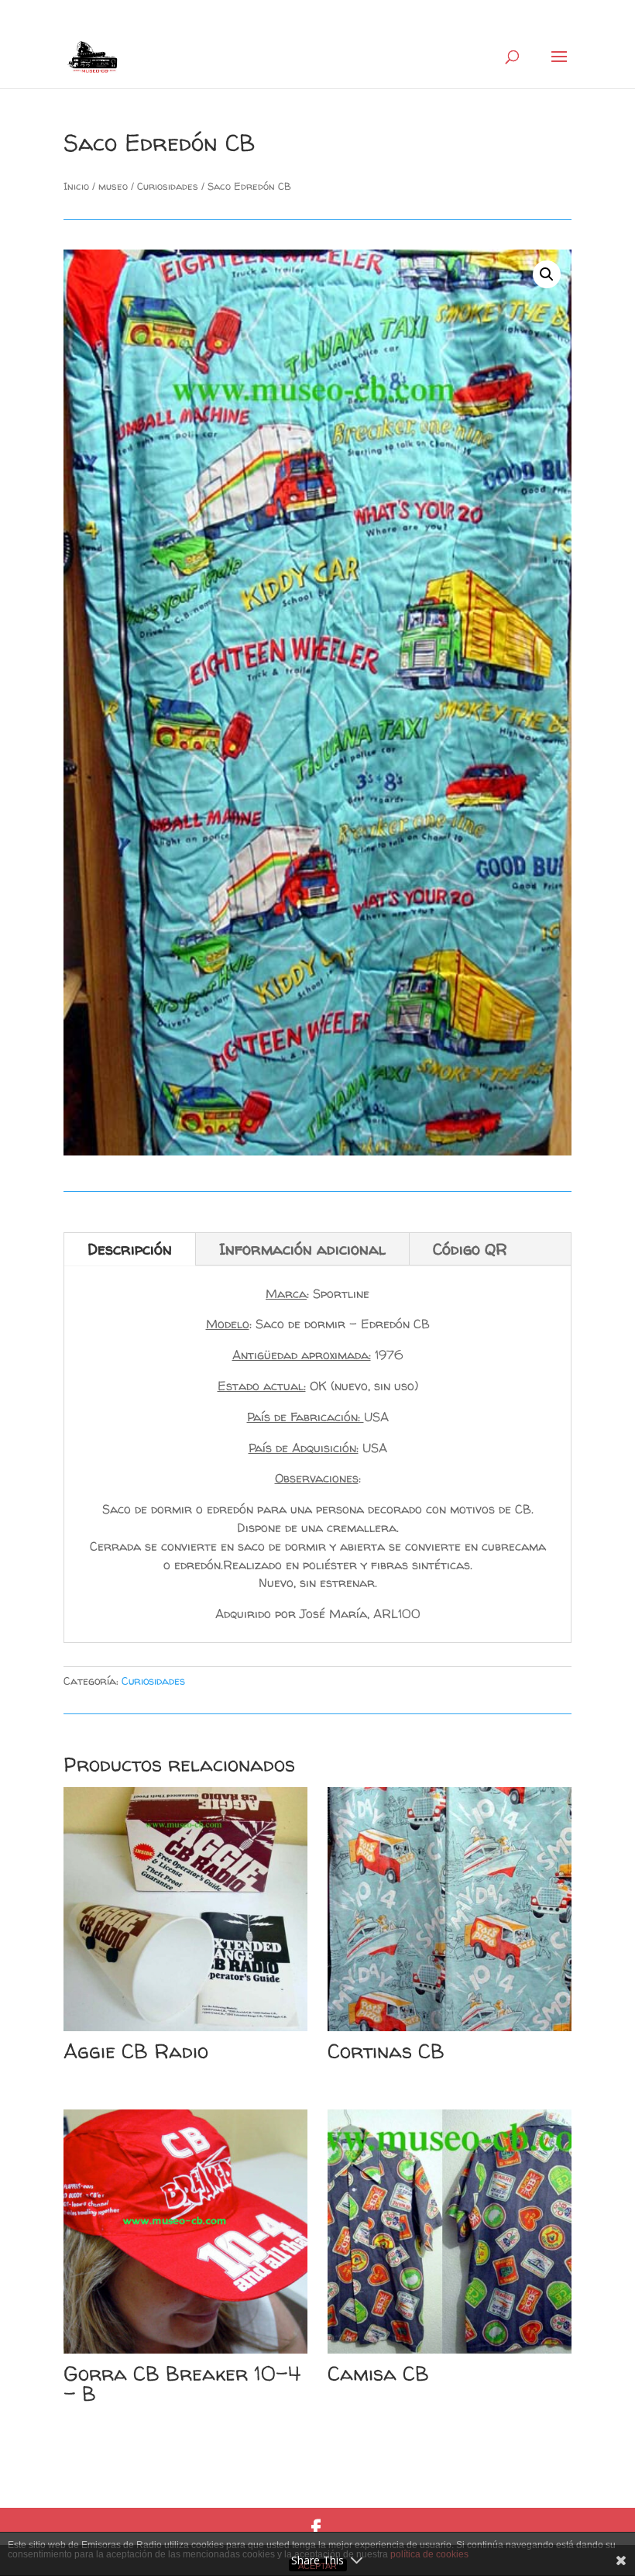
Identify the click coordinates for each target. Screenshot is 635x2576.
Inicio (76, 186)
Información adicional (302, 1249)
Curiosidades (168, 186)
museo (113, 186)
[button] (547, 274)
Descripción (130, 1249)
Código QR (470, 1249)
